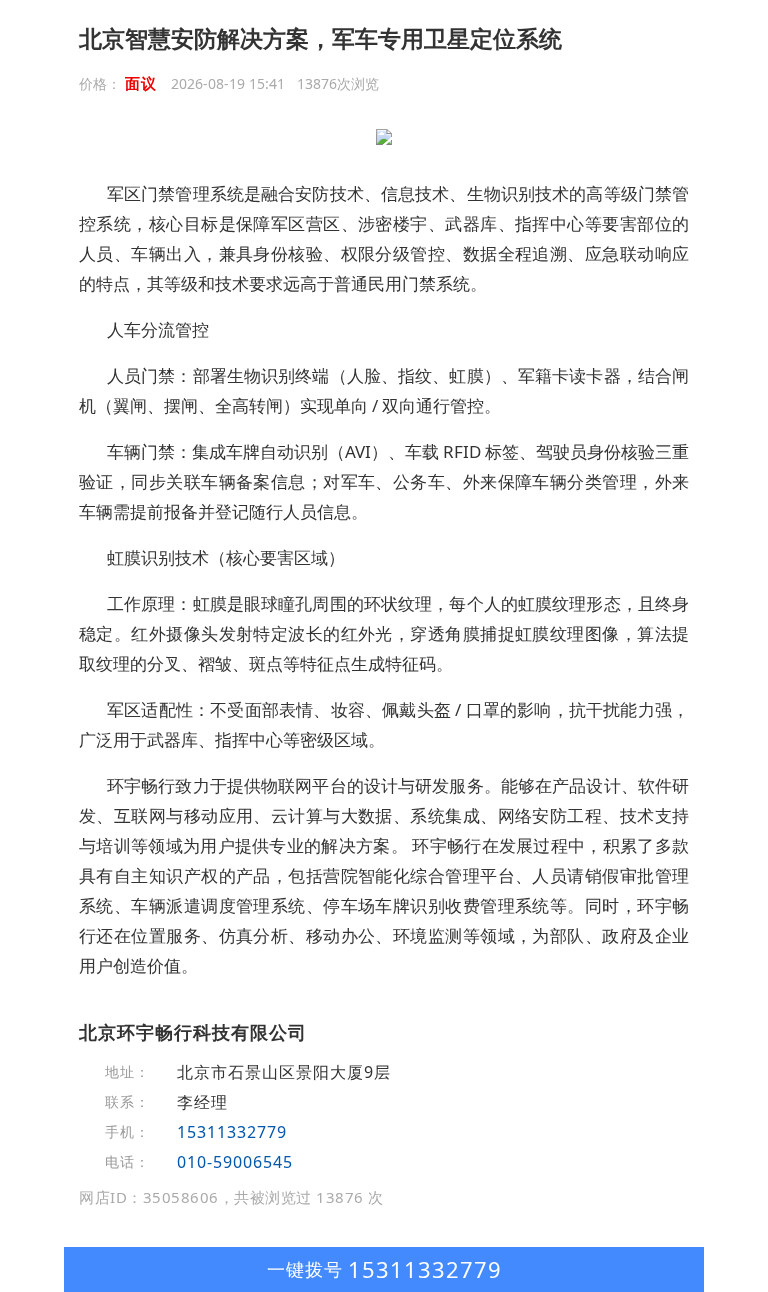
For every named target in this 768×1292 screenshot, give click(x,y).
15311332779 (232, 1132)
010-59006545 (235, 1162)
